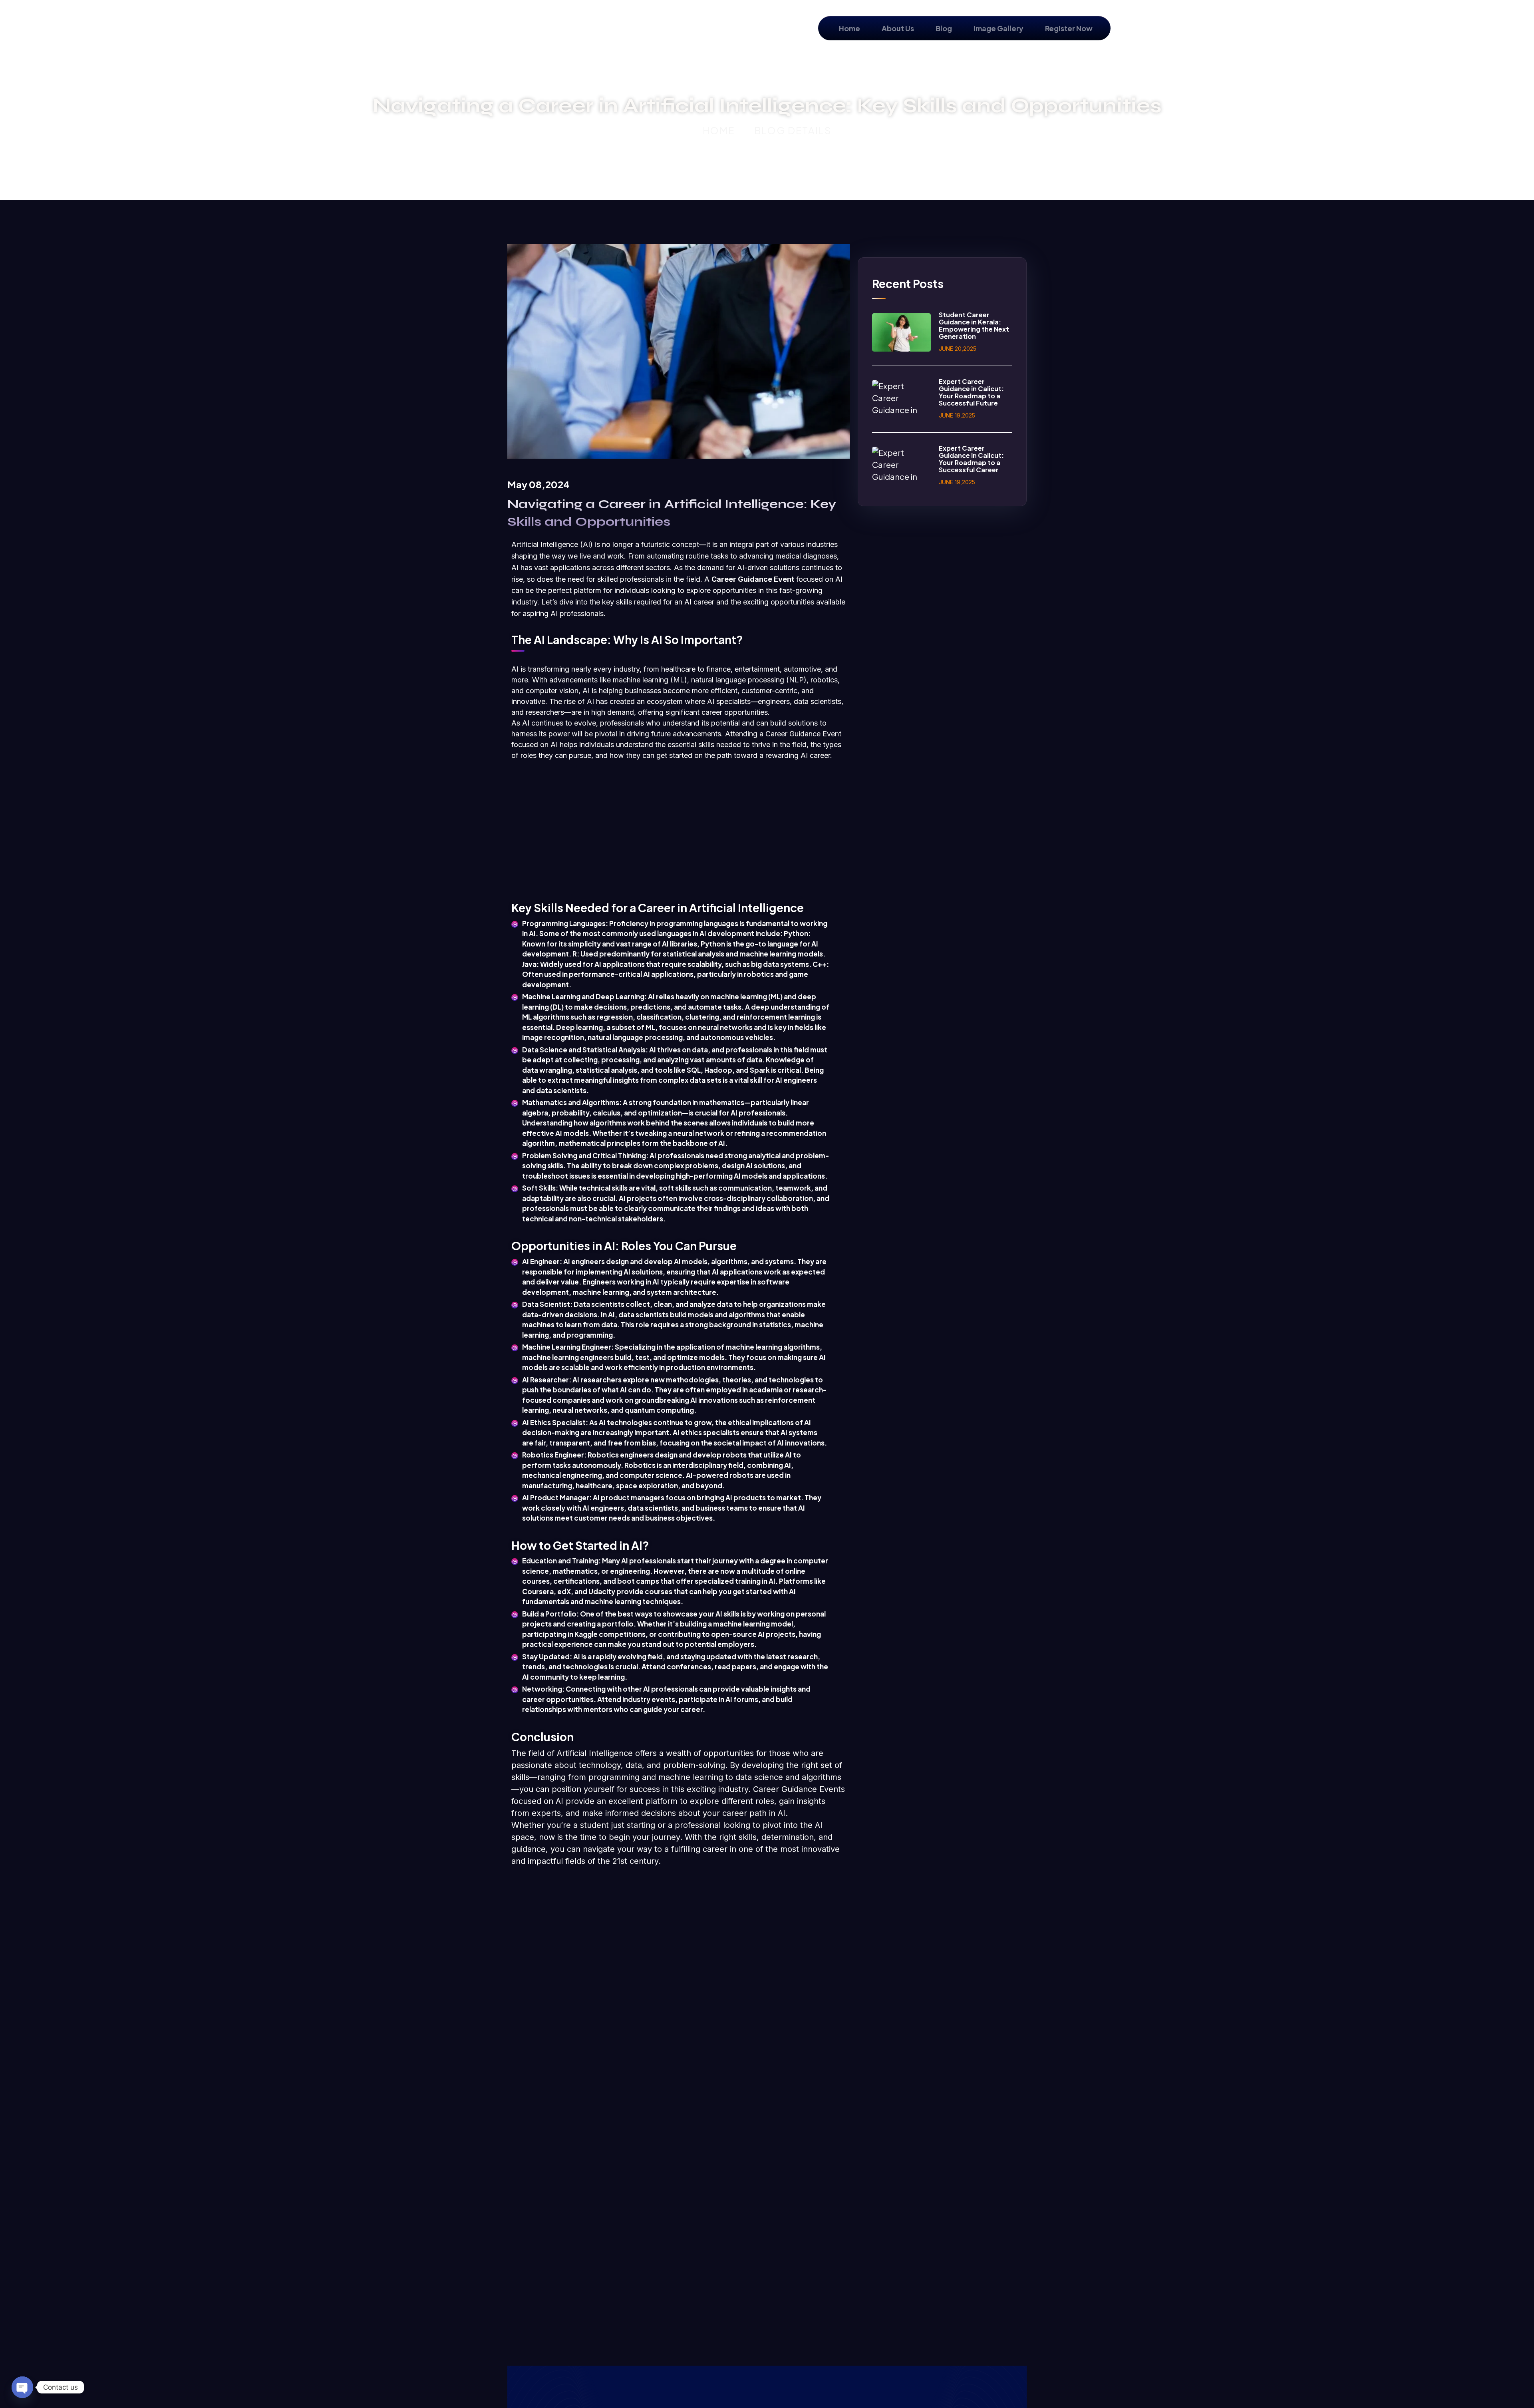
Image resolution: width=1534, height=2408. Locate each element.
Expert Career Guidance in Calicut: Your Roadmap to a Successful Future (971, 392)
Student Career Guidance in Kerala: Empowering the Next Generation (974, 325)
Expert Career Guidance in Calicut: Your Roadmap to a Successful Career (971, 459)
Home (719, 130)
